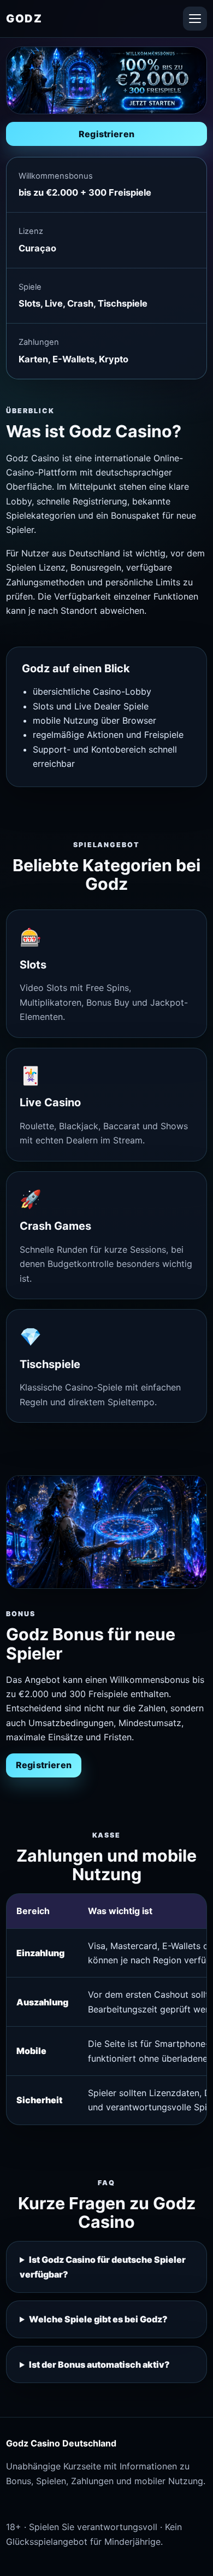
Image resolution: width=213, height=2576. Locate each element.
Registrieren (106, 134)
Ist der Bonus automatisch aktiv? (99, 2364)
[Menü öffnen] (195, 19)
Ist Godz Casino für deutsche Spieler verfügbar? (103, 2267)
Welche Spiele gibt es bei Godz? (98, 2319)
